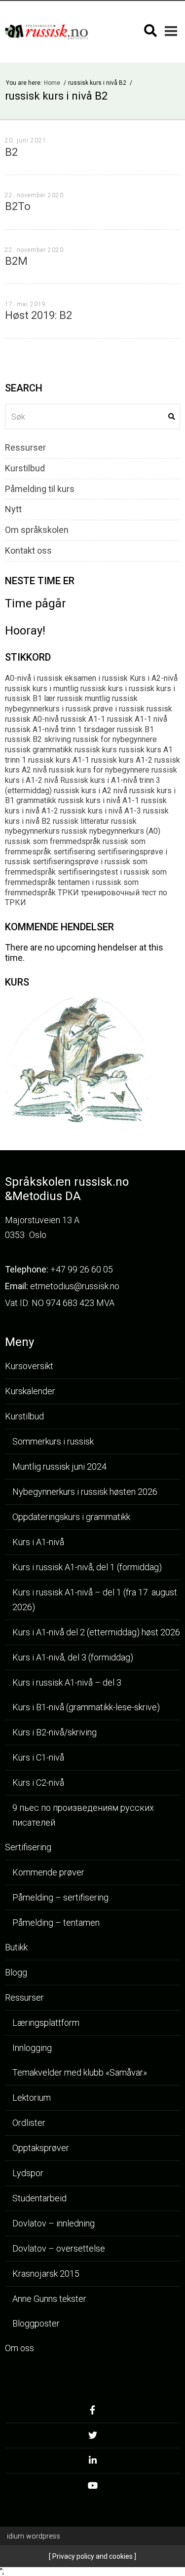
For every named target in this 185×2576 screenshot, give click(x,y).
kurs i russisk (131, 688)
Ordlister (29, 2123)
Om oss (19, 2348)
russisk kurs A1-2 (122, 760)
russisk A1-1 (83, 719)
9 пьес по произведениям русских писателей (83, 1815)
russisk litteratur (81, 821)
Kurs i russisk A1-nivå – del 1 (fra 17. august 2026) (95, 1600)
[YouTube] (92, 2488)
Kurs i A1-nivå (38, 1542)
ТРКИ (68, 893)
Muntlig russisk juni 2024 (59, 1466)
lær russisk (63, 698)
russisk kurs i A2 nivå (91, 791)
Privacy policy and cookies (92, 2556)
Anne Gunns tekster (49, 2299)
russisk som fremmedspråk (53, 841)
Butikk (16, 1947)
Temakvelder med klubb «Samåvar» (80, 2072)
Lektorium (32, 2098)
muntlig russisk (111, 698)
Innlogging (32, 2048)
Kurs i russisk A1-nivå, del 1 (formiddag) (87, 1567)
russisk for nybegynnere (115, 739)
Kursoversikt (29, 1366)
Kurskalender (30, 1391)
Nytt (13, 509)
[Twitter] (92, 2438)
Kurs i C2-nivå (38, 1782)
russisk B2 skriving (38, 739)
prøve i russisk (119, 709)
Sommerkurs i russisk (53, 1441)
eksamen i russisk (96, 678)
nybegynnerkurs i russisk (48, 709)
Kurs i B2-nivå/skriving (55, 1732)
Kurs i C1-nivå (38, 1757)
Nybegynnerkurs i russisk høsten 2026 (85, 1492)
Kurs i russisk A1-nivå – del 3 (67, 1682)
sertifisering (74, 852)
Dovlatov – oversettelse (59, 2248)
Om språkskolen (37, 530)
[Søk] (150, 31)
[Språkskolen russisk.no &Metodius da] (46, 32)
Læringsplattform (46, 2023)
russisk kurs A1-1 (59, 760)
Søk (172, 417)
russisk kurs (96, 750)
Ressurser (25, 448)
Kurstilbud (25, 468)
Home (53, 83)
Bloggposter (36, 2323)
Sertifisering (28, 1847)
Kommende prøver (48, 1872)
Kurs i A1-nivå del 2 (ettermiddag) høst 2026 (96, 1632)
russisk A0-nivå (32, 719)
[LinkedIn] (92, 2463)
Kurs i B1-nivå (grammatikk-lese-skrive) (86, 1707)
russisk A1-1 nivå (137, 719)
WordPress (34, 2536)
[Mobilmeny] (171, 31)
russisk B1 (135, 729)
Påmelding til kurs (40, 489)
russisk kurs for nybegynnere (99, 770)
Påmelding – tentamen (56, 1923)
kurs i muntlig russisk (69, 688)
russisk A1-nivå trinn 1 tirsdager (60, 729)
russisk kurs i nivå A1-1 (99, 800)
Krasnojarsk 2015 (46, 2274)
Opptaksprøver (41, 2148)
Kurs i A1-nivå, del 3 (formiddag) (73, 1657)
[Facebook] (92, 2413)
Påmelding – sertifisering (60, 1897)
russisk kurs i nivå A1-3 (101, 811)
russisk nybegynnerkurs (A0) (111, 831)
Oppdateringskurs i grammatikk (71, 1517)
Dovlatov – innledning (54, 2223)
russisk (159, 709)
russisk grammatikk (39, 750)
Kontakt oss (28, 551)
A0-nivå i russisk (34, 678)
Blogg (16, 1972)
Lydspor (28, 2173)
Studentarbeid (39, 2198)
